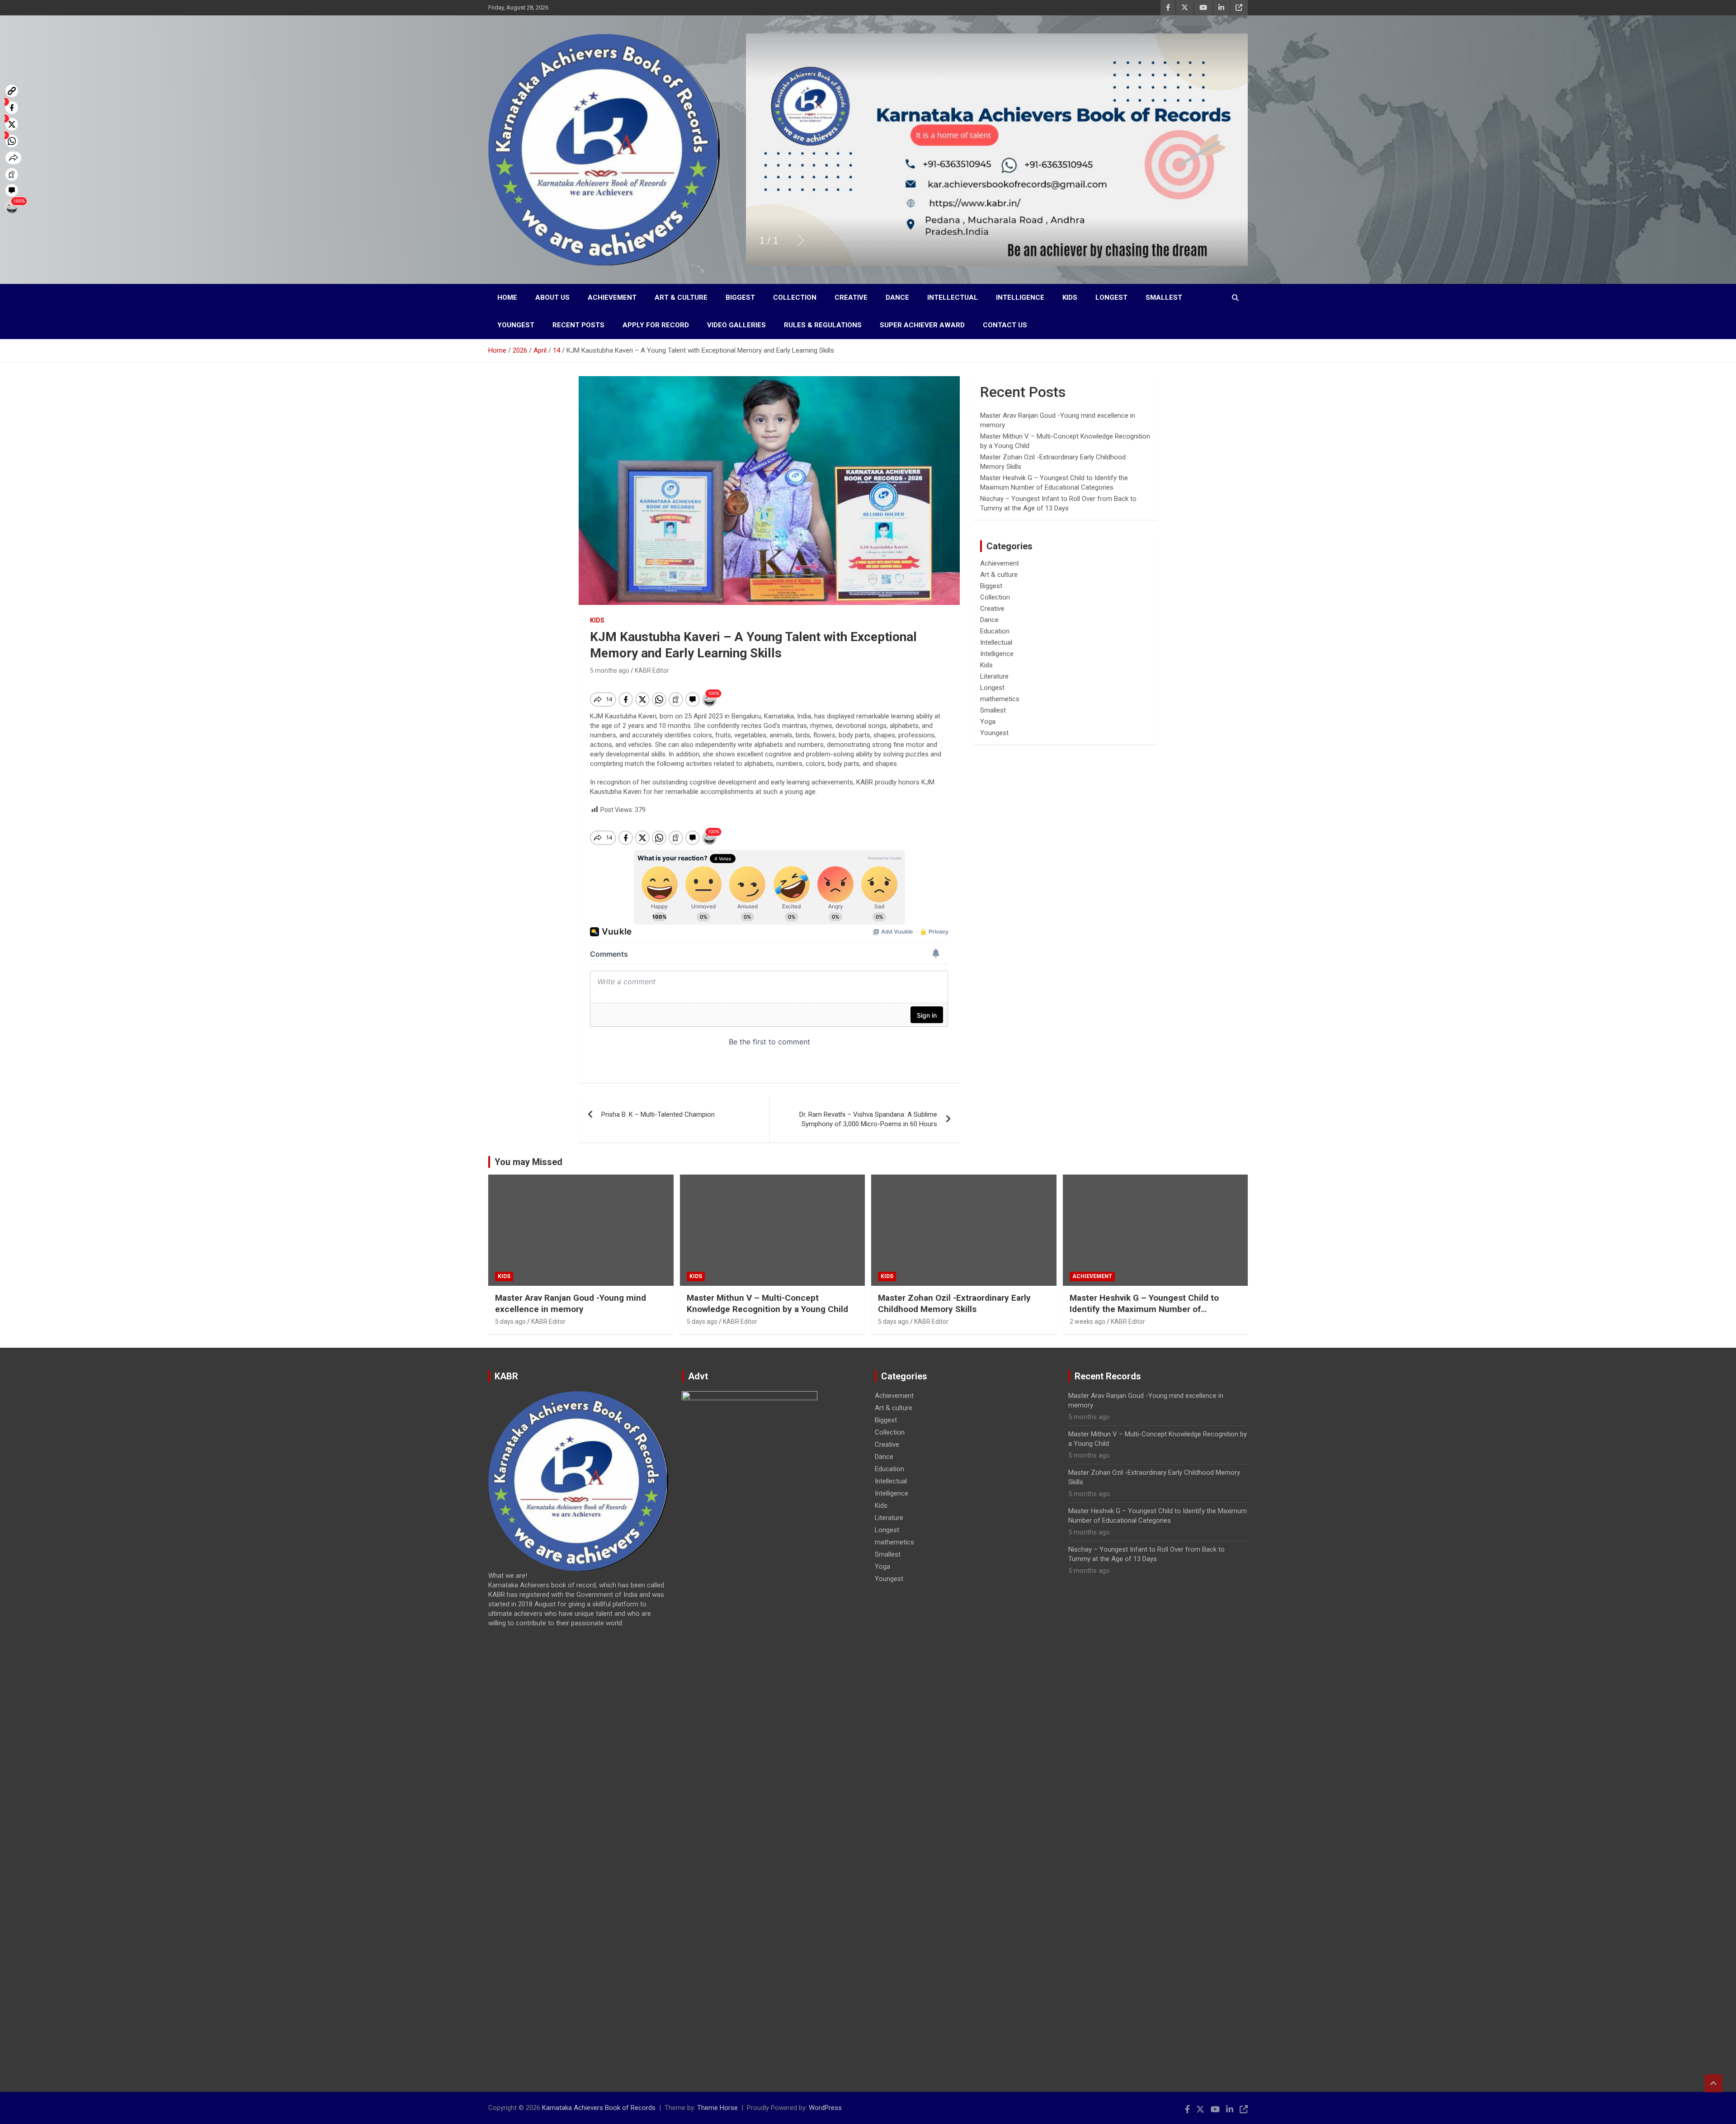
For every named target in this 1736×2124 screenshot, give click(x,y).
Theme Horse (717, 2108)
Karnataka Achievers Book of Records (599, 2108)
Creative (851, 297)
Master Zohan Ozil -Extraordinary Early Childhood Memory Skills (954, 1303)
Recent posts (578, 325)
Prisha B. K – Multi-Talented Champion (658, 1114)
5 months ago (610, 670)
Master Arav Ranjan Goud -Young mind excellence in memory (571, 1303)
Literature (994, 676)
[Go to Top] (1713, 2083)
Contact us (1005, 325)
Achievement (612, 297)
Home (507, 297)
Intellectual (953, 297)
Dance (897, 297)
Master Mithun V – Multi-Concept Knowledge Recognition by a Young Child (767, 1303)
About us (552, 297)
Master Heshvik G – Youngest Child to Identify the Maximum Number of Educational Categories (1144, 1309)
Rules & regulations (823, 325)
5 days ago (510, 1322)
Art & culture (681, 297)
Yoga (988, 722)
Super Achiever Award (922, 325)
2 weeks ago (1087, 1322)
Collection (795, 297)
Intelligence (1020, 297)
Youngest (516, 325)
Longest (1111, 297)
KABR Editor (652, 670)
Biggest (740, 297)
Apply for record (656, 325)
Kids (1070, 297)
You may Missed (528, 1162)
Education (995, 631)
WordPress (825, 2108)
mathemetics (1000, 699)
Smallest (1164, 297)
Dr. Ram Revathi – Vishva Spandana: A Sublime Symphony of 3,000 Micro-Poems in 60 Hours (868, 1119)
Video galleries (736, 325)
